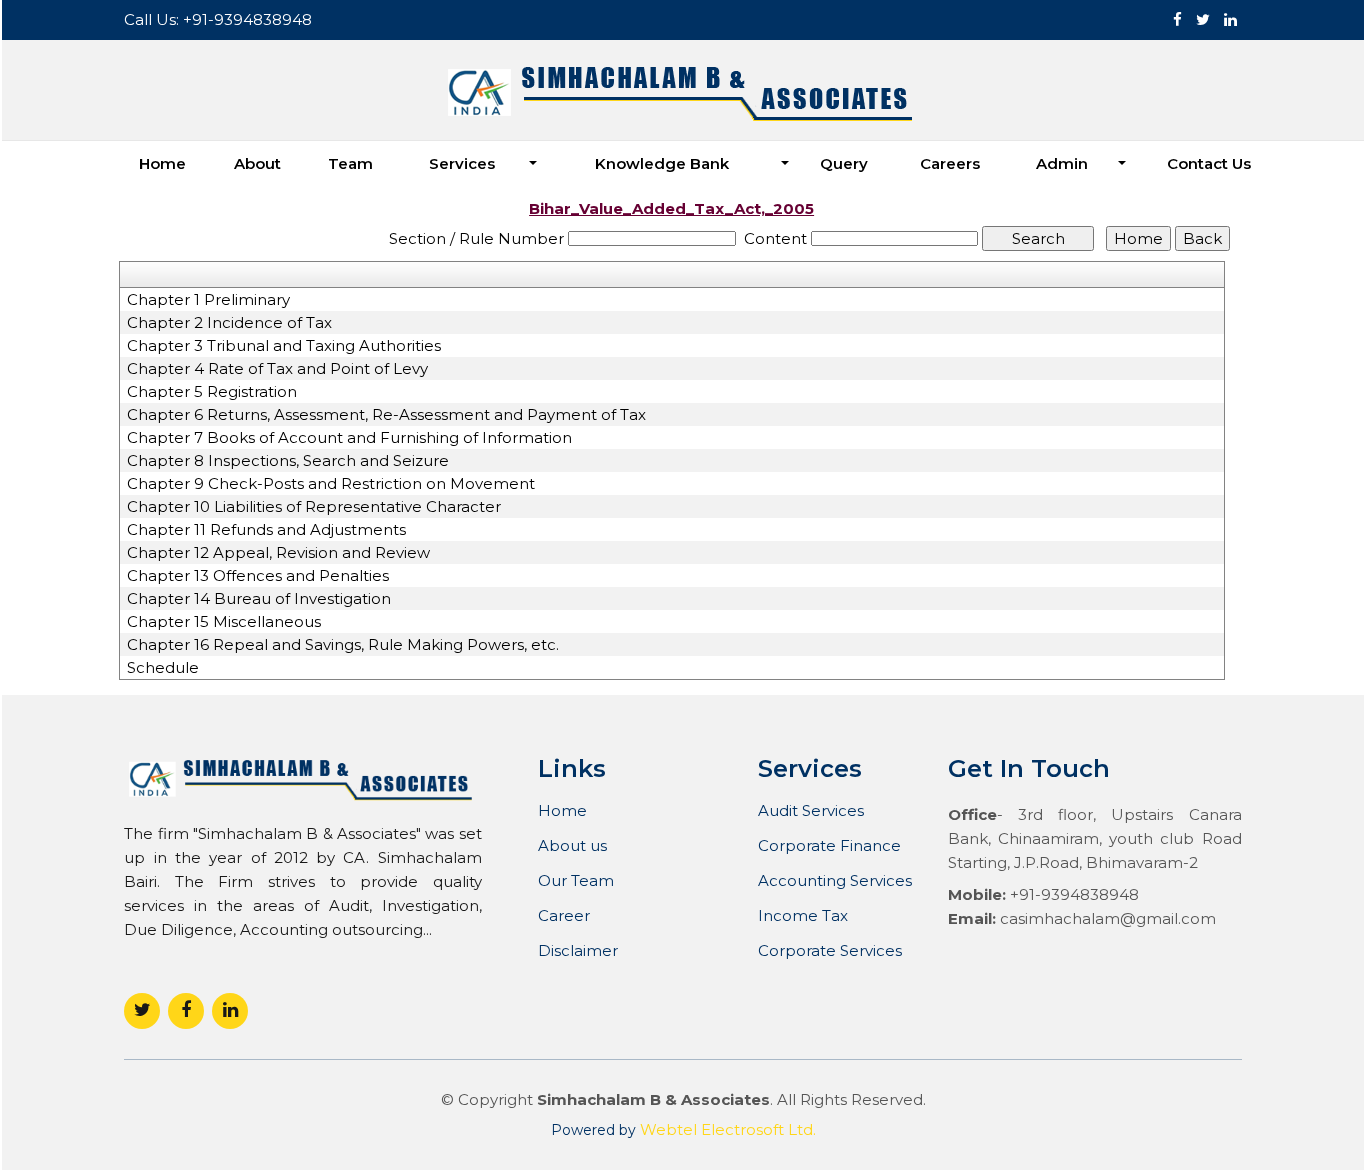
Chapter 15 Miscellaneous (224, 622)
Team (350, 163)
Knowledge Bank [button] (664, 163)
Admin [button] (1064, 163)
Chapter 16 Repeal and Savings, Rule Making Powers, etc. (343, 645)
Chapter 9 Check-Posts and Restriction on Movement (331, 484)
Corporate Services (830, 950)
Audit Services (811, 810)
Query (844, 163)
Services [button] (464, 163)
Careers (950, 163)
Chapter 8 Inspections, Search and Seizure (288, 461)
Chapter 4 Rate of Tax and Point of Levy (277, 369)
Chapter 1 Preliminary (208, 300)
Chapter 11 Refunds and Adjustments (266, 530)
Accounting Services (835, 880)
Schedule (163, 668)
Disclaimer (578, 950)
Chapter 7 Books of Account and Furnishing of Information (349, 438)
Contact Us (1209, 163)
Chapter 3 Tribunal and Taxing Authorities (284, 346)
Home (162, 163)
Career (564, 915)
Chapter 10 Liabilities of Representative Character (314, 507)
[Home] (683, 93)
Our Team (576, 880)
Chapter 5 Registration (212, 392)
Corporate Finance (829, 845)
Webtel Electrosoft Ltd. (728, 1129)
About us (572, 845)
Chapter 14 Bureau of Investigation (259, 599)
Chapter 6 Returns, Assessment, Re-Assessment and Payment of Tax (386, 415)
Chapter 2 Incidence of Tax (229, 323)
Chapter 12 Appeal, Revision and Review (278, 553)
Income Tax (803, 915)
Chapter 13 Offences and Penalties (258, 576)
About (257, 163)
